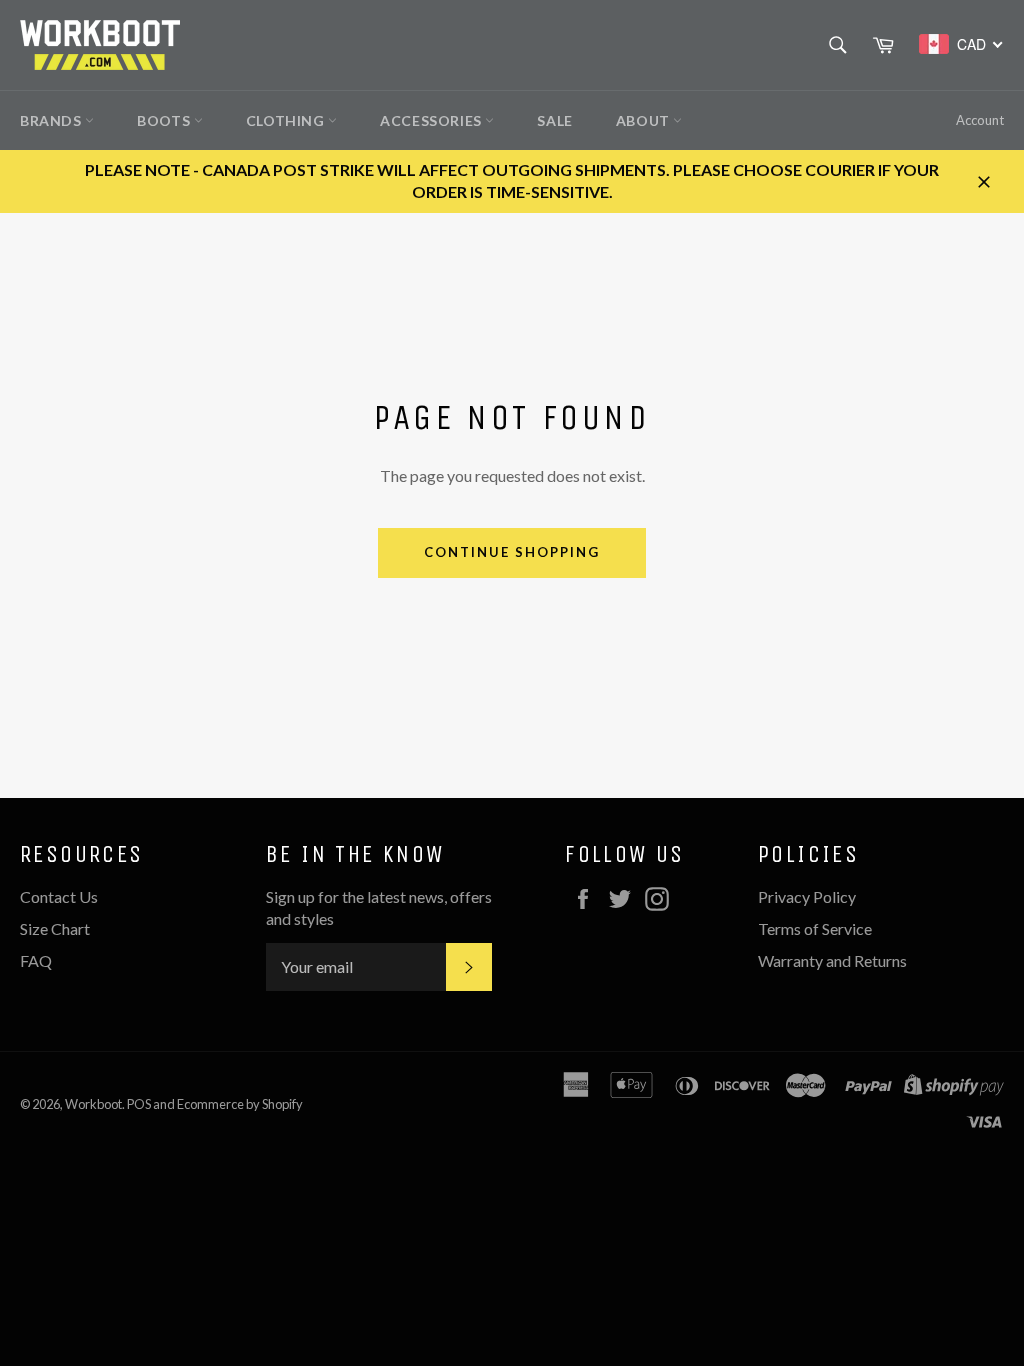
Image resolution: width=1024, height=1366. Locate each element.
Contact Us (59, 896)
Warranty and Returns (832, 960)
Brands (52, 120)
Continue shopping (511, 552)
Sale (554, 120)
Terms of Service (815, 928)
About (645, 120)
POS (139, 1104)
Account (980, 120)
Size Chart (55, 928)
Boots (165, 120)
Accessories (432, 120)
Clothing (287, 120)
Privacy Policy (807, 896)
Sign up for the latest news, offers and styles (379, 907)
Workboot (93, 1104)
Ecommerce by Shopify (240, 1104)
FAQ (36, 960)
